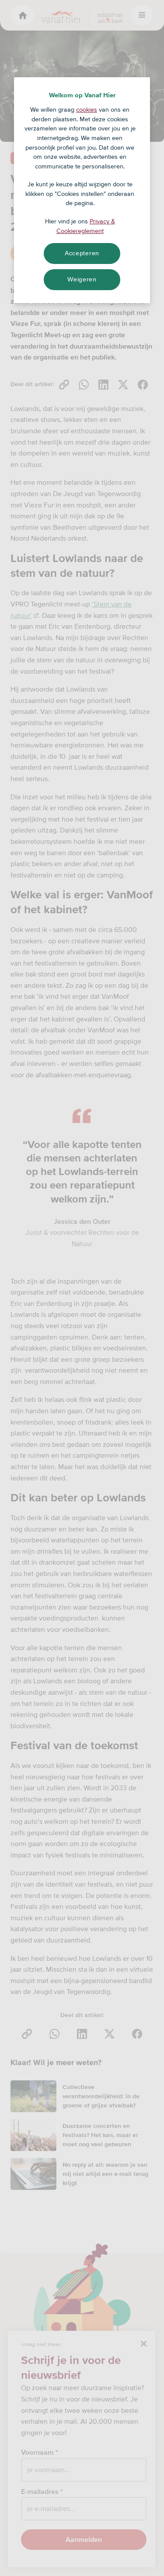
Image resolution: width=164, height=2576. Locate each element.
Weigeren (82, 279)
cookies (87, 110)
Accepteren (82, 253)
